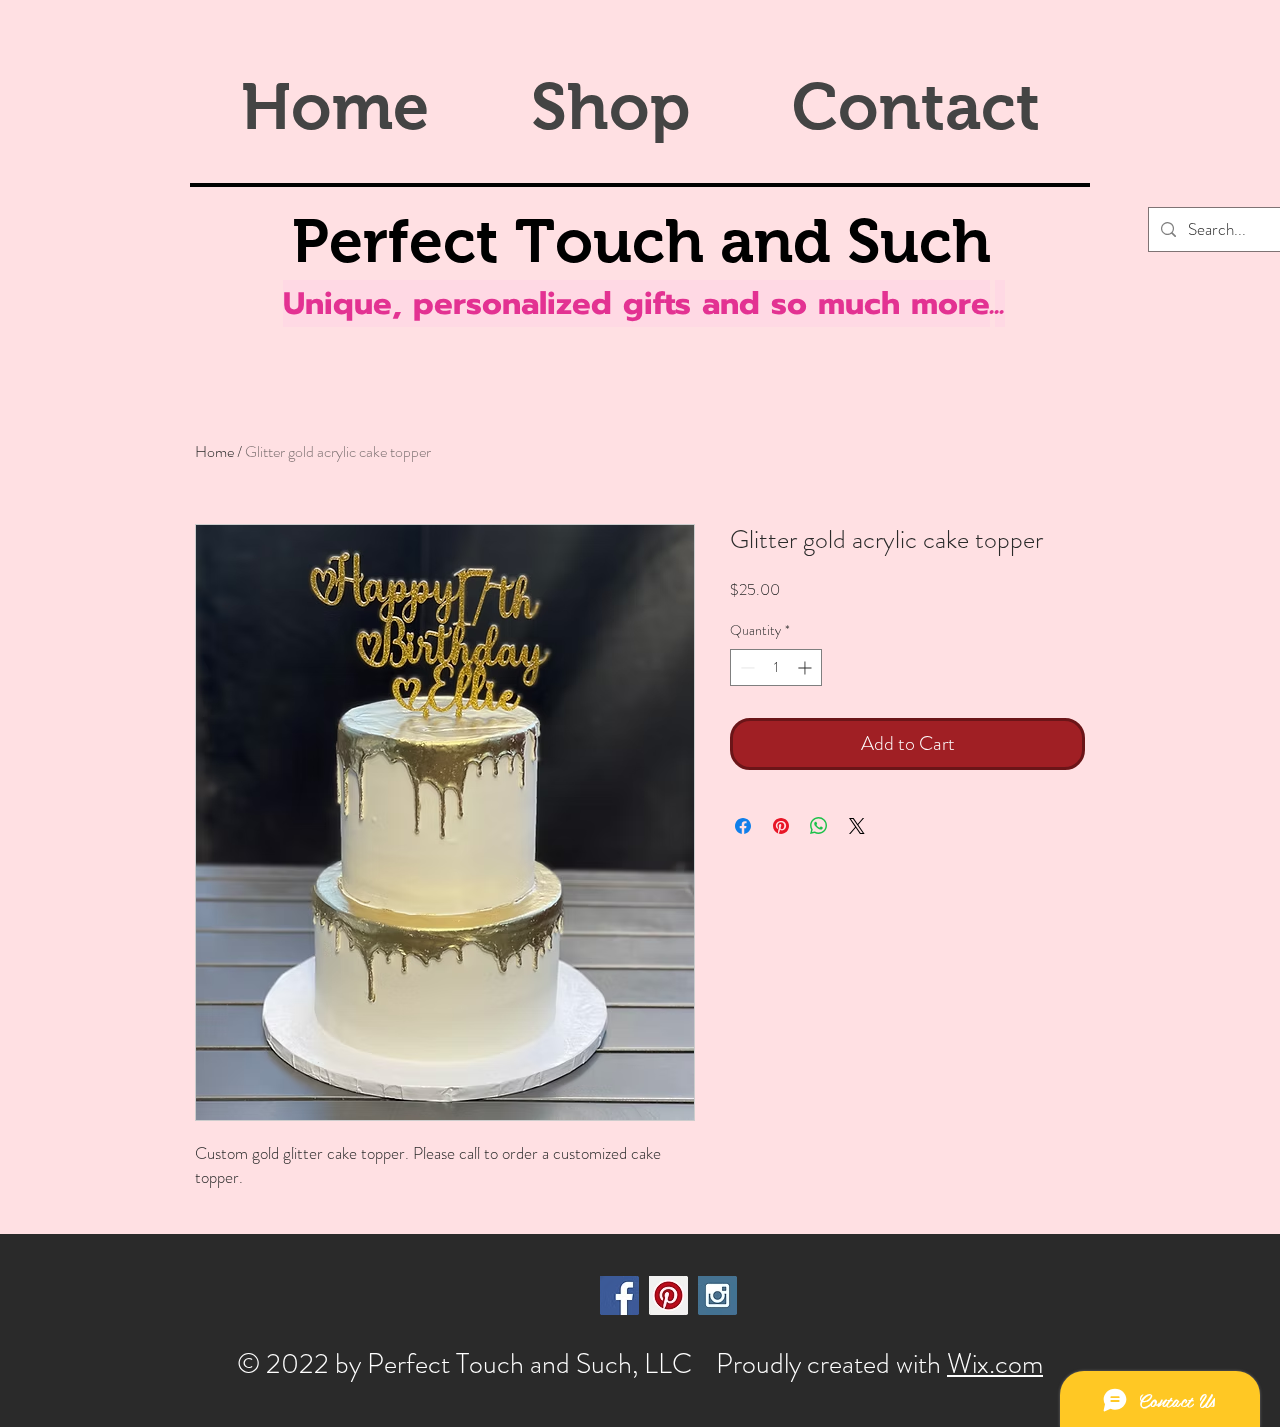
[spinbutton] (776, 667)
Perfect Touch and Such (641, 241)
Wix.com (995, 1364)
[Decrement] (745, 667)
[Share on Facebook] (743, 826)
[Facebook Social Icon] (619, 1295)
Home (214, 451)
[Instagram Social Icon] (717, 1295)
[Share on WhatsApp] (819, 826)
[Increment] (806, 667)
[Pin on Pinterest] (781, 826)
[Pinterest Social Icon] (668, 1295)
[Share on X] (857, 826)
